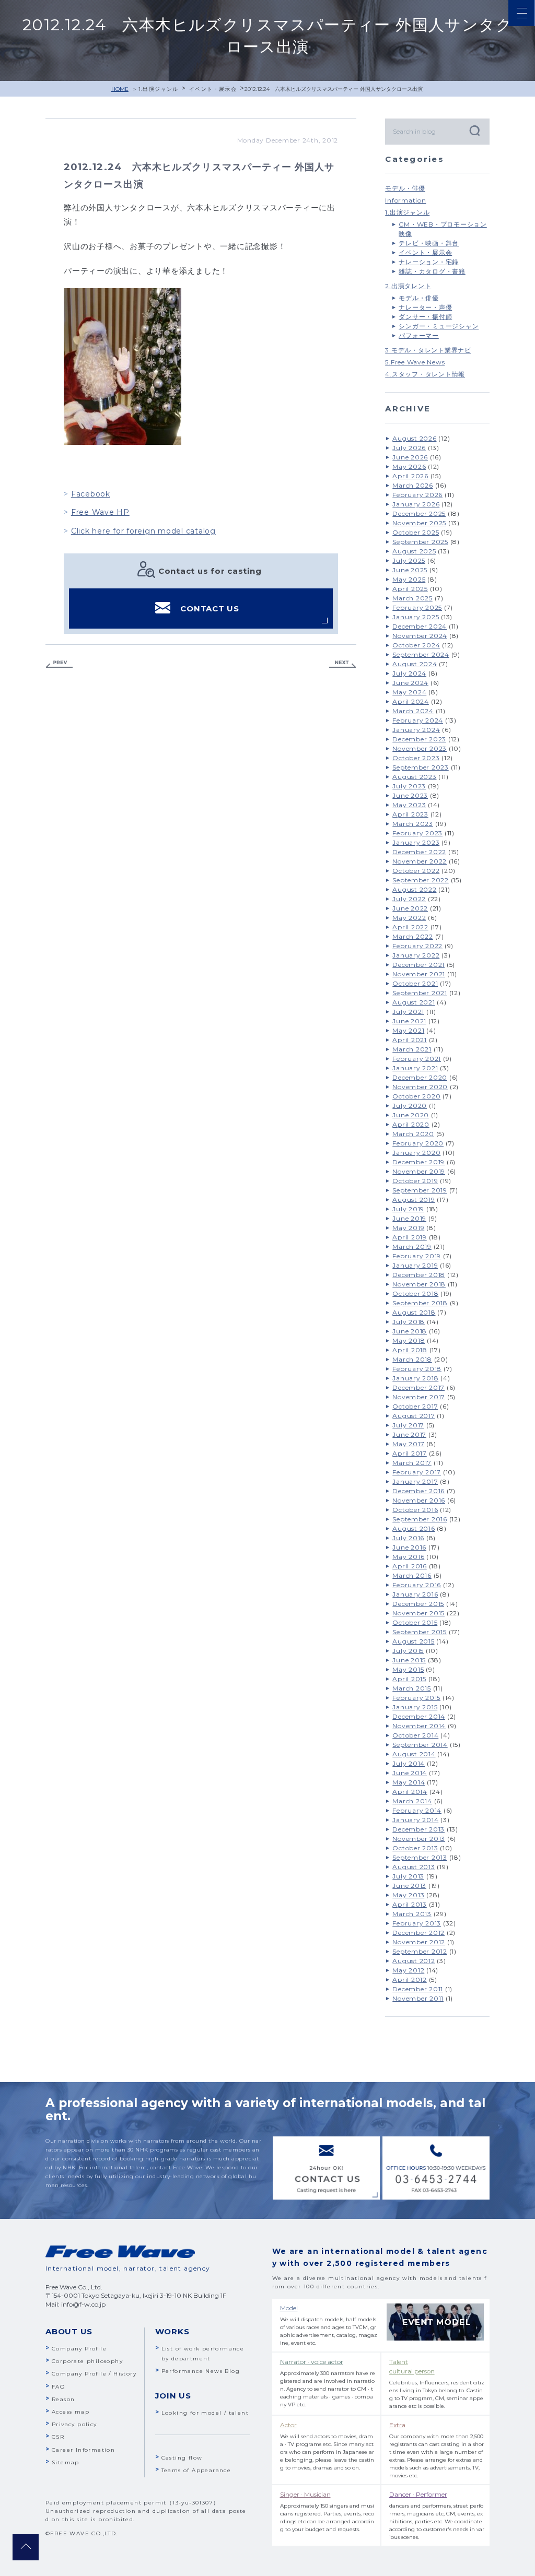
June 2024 (410, 683)
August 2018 (414, 1312)
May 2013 (408, 1895)
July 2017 (408, 1425)
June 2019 (409, 1218)
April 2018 (410, 1350)
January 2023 (416, 842)
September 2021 (420, 993)
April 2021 (410, 1040)
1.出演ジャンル (159, 89)
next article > (343, 664)
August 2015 (413, 1641)
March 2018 (412, 1359)
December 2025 (419, 513)
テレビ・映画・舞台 (429, 243)
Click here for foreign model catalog (143, 531)
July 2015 (408, 1651)
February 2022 (417, 946)
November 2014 (419, 1726)
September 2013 (420, 1857)
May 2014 (409, 1782)
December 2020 (420, 1077)
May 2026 (409, 466)
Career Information (83, 2450)
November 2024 (420, 636)
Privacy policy (74, 2424)
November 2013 (419, 1839)
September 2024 (421, 654)
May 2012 (408, 1970)
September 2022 (421, 880)
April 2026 (410, 476)
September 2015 (420, 1632)
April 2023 (410, 814)
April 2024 (411, 701)
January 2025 (416, 617)
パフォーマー (419, 335)
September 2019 (420, 1190)
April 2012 (410, 1980)
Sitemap (66, 2462)
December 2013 (418, 1829)
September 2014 (420, 1745)
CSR (58, 2437)
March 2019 (412, 1246)
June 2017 (409, 1434)
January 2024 (416, 730)
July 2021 (408, 1012)
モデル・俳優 (405, 188)
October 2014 (415, 1735)
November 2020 (420, 1087)
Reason (63, 2399)
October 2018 (415, 1293)
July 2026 (409, 448)
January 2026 (416, 504)
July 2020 (410, 1106)
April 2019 (410, 1237)
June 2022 (410, 908)
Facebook (91, 494)
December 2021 (418, 965)
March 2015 (412, 1688)
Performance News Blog (201, 2371)
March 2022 (413, 936)
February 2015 (416, 1698)
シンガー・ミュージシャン (439, 326)
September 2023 (421, 767)
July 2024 (409, 673)
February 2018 (417, 1369)
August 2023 (414, 777)
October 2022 (416, 871)
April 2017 (410, 1453)
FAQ (58, 2387)
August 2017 (414, 1416)
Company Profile (79, 2349)
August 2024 (415, 664)
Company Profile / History (94, 2374)
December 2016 (418, 1491)
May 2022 (409, 918)
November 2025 (419, 523)
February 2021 (417, 1059)
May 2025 (409, 579)
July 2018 (409, 1322)
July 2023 (409, 786)
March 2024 (413, 711)
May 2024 (409, 692)
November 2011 (418, 1998)
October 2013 (415, 1848)
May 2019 (408, 1228)
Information (405, 200)
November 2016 (419, 1500)
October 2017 (415, 1406)
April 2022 (410, 927)
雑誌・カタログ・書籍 (432, 271)
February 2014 (417, 1810)
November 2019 (419, 1171)
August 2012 (414, 1961)
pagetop (26, 2547)
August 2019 (414, 1200)
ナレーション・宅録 (429, 262)
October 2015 (415, 1622)
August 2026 (414, 438)
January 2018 (415, 1378)
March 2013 (412, 1914)
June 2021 (409, 1021)
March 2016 (412, 1575)
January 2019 (415, 1265)
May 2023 (409, 805)
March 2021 (412, 1049)
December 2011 (418, 1989)
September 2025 (420, 542)
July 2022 (409, 899)
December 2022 (419, 852)
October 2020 (416, 1096)
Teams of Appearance (196, 2470)
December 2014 (419, 1716)
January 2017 (415, 1481)
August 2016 (414, 1528)
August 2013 (414, 1867)
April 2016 (410, 1566)
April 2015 (409, 1679)
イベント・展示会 (213, 89)
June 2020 (411, 1115)
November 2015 (418, 1613)
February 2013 (417, 1923)
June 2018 (410, 1331)
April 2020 (411, 1124)
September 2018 (420, 1303)
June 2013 (409, 1886)
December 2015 (418, 1604)
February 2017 (417, 1472)
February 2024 (418, 720)
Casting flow (182, 2458)
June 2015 (409, 1660)
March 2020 (413, 1134)
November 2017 (419, 1397)
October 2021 (415, 983)
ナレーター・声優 (425, 307)
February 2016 (417, 1585)
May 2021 (408, 1030)
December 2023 (419, 739)
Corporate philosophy (87, 2361)
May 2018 (409, 1340)
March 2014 (412, 1801)
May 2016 (408, 1557)
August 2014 (414, 1754)
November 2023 (420, 748)
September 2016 (420, 1519)
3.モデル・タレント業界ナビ (428, 350)
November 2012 (419, 1942)
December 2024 (420, 626)
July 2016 (408, 1538)
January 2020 (416, 1153)
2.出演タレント (408, 286)
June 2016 (409, 1547)
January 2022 (416, 955)
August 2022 (414, 889)
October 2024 (416, 645)
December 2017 (418, 1387)
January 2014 (415, 1820)
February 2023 (417, 833)
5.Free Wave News (415, 362)
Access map (71, 2412)
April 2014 (410, 1792)
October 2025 (416, 532)
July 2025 (409, 560)
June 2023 (410, 795)
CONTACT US (210, 608)
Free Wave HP (100, 512)
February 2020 (418, 1143)
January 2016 (415, 1594)
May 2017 (408, 1444)
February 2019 (417, 1256)
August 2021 (414, 1002)
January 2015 (415, 1707)
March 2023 (413, 824)
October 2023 (416, 758)
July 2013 (408, 1876)
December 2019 (418, 1162)
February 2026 (417, 495)
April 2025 (410, 589)
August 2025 (414, 551)
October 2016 (415, 1510)
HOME (120, 89)
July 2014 (409, 1763)
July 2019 (408, 1209)
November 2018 (419, 1284)
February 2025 (417, 607)
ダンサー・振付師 (425, 317)
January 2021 (415, 1068)
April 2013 (410, 1904)
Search (474, 130)
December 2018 (419, 1275)
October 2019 (415, 1181)
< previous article (59, 664)
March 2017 (412, 1463)
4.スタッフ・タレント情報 (425, 374)
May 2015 (408, 1669)
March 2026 (413, 485)
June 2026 (410, 457)
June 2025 (410, 570)
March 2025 (412, 598)
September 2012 (420, 1951)
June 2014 (410, 1773)
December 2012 (418, 1933)
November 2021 (419, 974)
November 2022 (420, 861)
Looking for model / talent (205, 2413)
